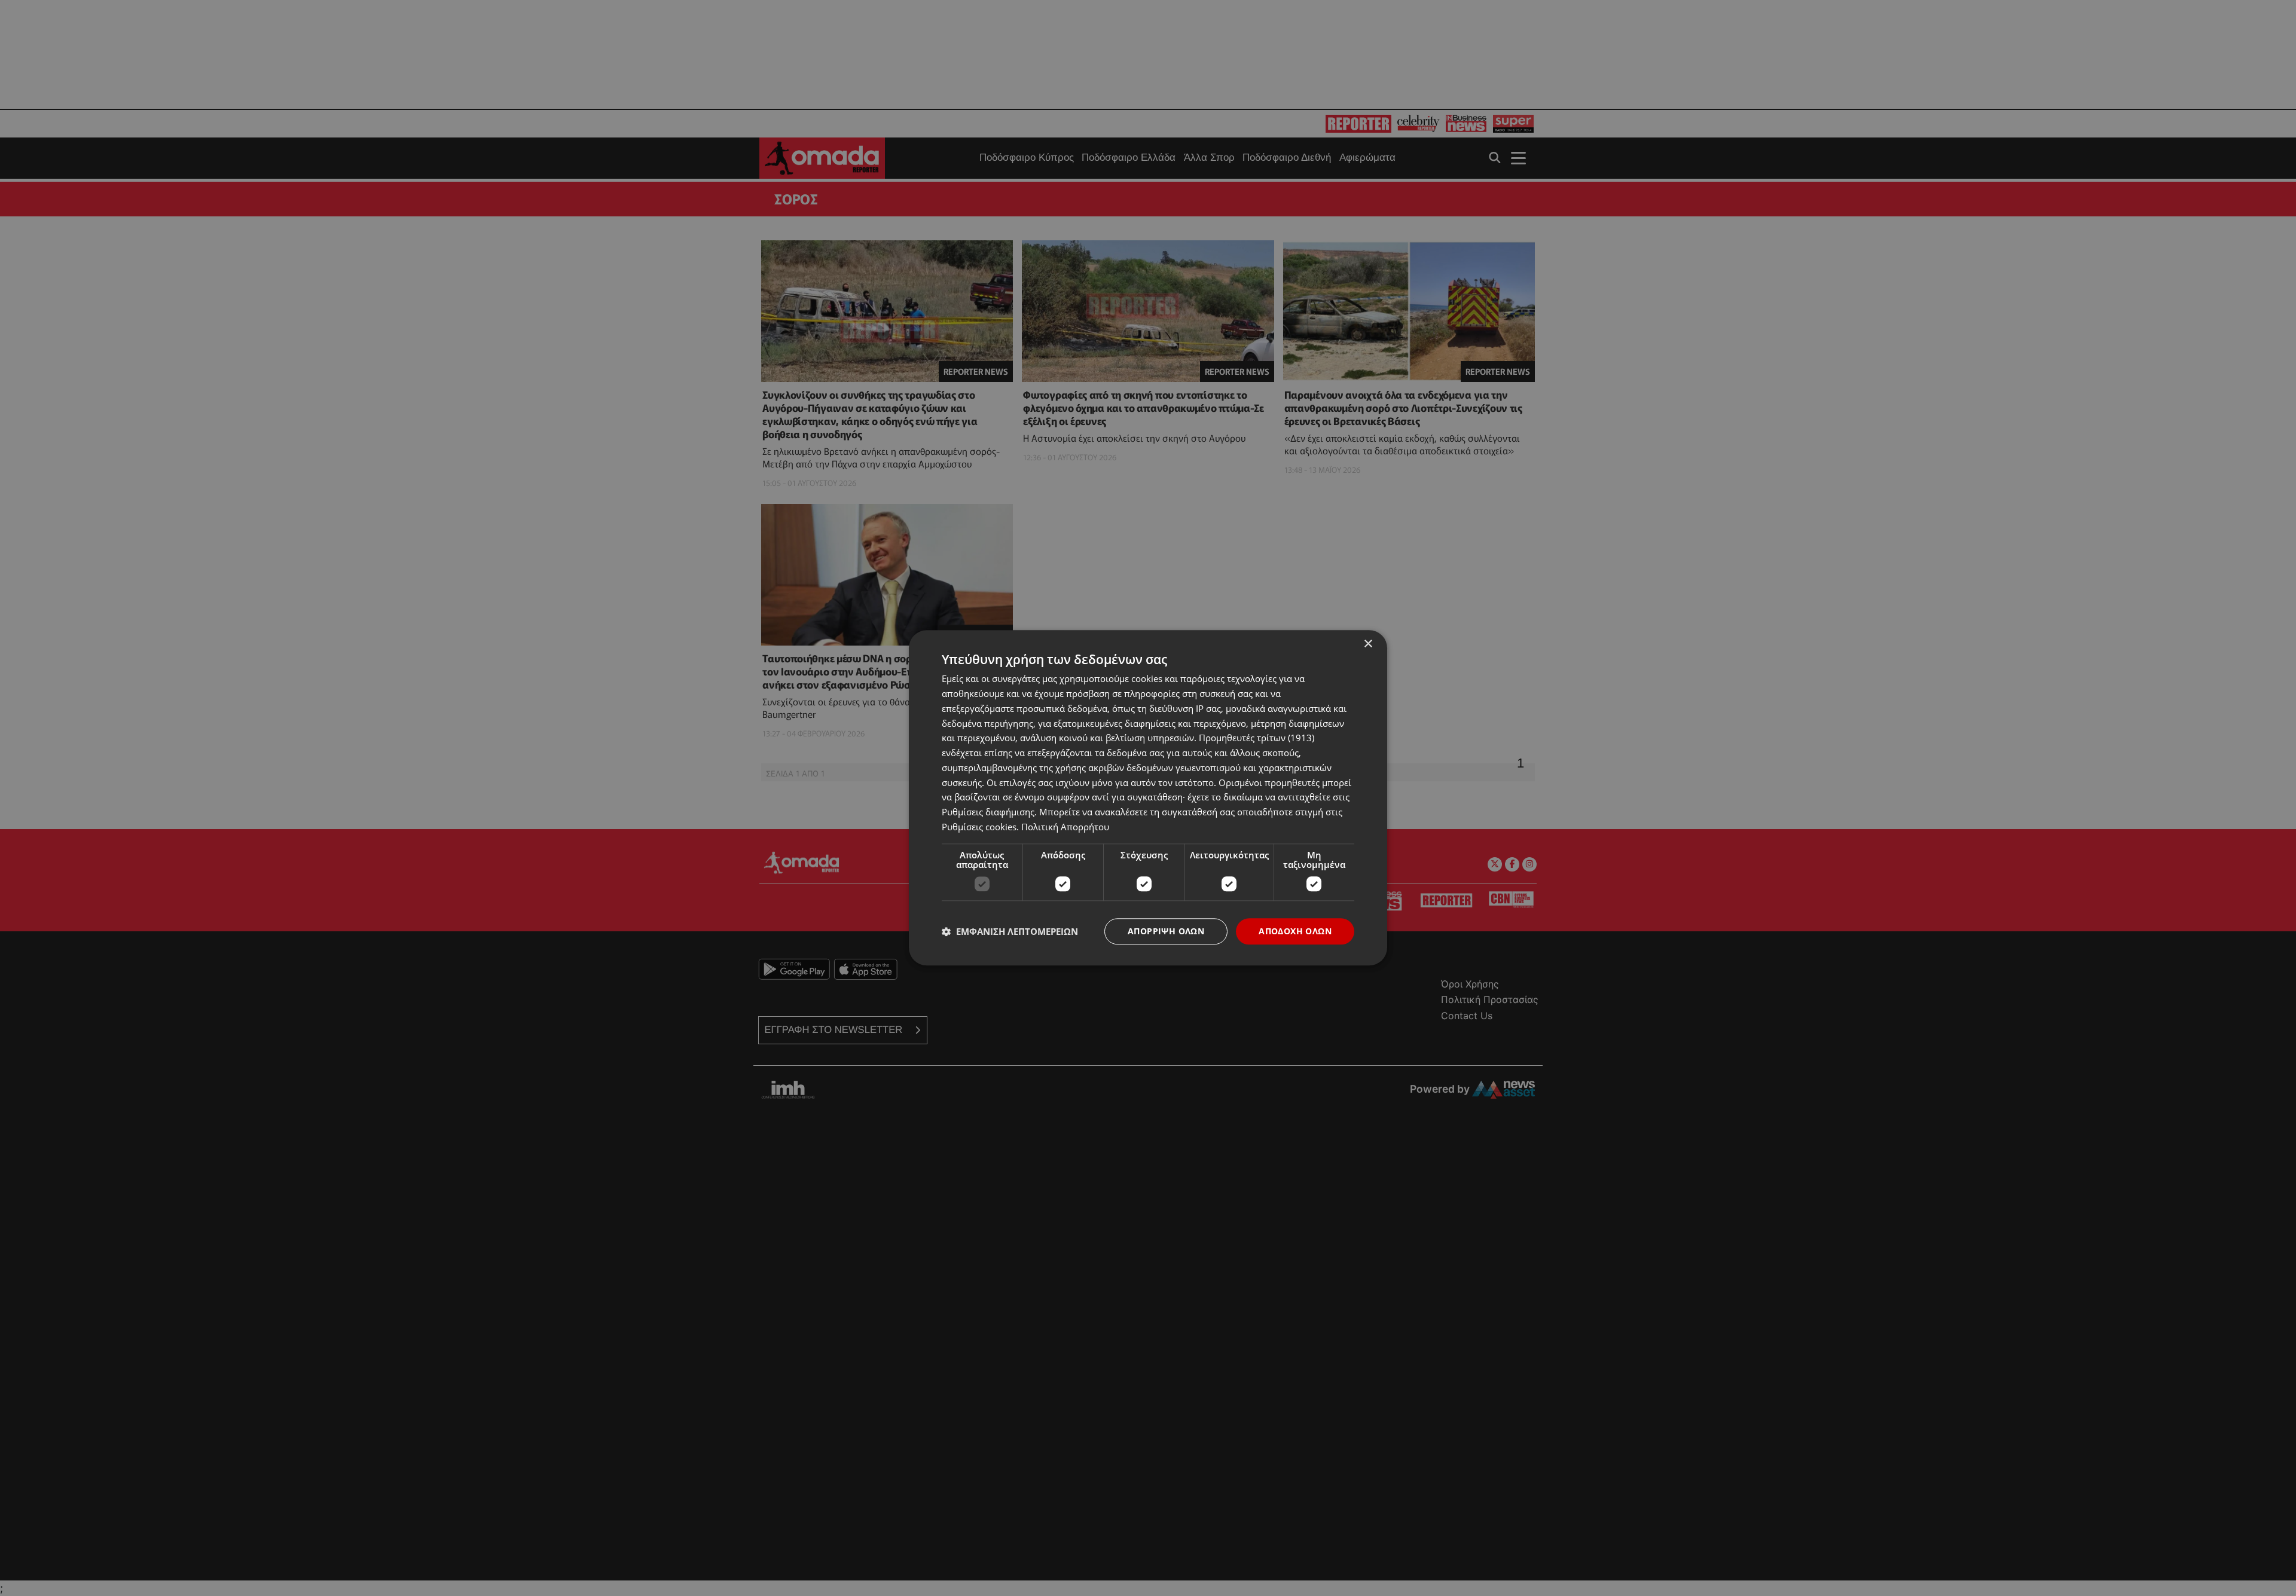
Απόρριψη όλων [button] (1166, 931)
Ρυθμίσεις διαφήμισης (988, 812)
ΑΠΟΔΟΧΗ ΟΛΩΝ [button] (1295, 931)
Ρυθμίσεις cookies (979, 827)
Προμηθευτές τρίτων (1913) (1257, 738)
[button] (1010, 931)
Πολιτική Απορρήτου (1065, 827)
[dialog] (1148, 798)
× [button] (1368, 644)
